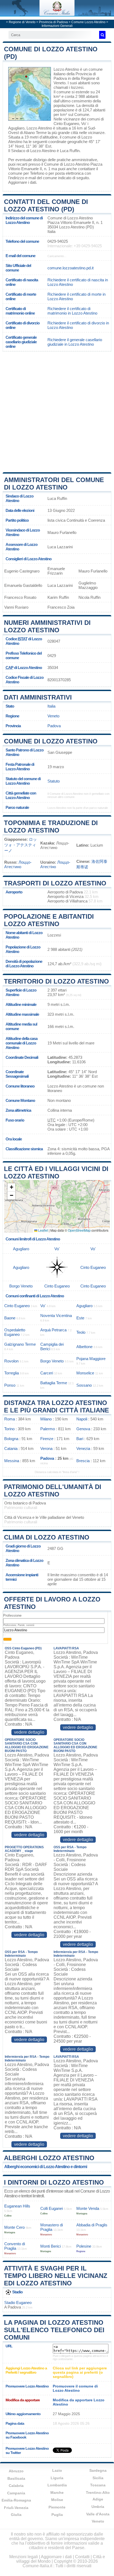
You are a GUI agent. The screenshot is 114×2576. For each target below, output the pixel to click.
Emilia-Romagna (16, 2500)
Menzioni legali (24, 2557)
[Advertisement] (57, 411)
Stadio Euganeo (18, 2303)
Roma (10, 1419)
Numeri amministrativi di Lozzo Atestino (47, 626)
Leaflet (43, 1230)
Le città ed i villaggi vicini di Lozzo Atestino (56, 1172)
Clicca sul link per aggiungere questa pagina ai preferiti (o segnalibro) (80, 2372)
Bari (80, 1439)
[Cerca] (102, 35)
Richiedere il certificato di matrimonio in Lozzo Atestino (72, 311)
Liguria (57, 2478)
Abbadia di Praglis (92, 2225)
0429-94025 (58, 241)
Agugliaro (16, 128)
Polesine (84, 2246)
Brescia (83, 1461)
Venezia (83, 1448)
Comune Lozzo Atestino (88, 22)
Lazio (57, 2470)
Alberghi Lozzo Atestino (49, 2158)
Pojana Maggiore (91, 1359)
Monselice (85, 1373)
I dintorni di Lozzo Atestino (54, 2182)
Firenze (47, 1439)
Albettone (84, 1347)
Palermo (48, 1429)
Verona (46, 1448)
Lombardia (57, 2485)
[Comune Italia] (57, 14)
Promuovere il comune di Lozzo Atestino (75, 2388)
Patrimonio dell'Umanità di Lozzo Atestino (53, 1490)
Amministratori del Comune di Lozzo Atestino (54, 484)
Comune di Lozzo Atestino (51, 741)
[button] (11, 1187)
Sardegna (98, 2470)
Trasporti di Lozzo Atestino (55, 883)
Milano (46, 1419)
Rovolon (11, 1361)
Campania (16, 2493)
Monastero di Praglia (52, 2227)
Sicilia (98, 2478)
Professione (12, 1615)
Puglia (57, 2515)
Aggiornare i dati (22, 182)
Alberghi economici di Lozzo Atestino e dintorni (46, 2167)
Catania (11, 1448)
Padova (54, 726)
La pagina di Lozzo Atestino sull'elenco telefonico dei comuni (54, 2330)
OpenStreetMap (79, 1230)
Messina (12, 1461)
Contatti (82, 2557)
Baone (10, 1318)
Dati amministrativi (38, 697)
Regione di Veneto (22, 22)
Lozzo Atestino (66, 69)
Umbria (98, 2507)
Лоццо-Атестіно (55, 864)
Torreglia (12, 1373)
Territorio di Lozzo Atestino (56, 981)
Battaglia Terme (54, 1383)
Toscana (98, 2485)
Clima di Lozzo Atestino (47, 1537)
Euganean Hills (17, 2206)
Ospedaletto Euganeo (15, 1332)
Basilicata (16, 2478)
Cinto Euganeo (66, 124)
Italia (51, 706)
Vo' (84, 124)
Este (80, 1318)
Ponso (10, 1385)
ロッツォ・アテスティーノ (21, 845)
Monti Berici (51, 2246)
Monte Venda (88, 2208)
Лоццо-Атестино (18, 864)
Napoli (82, 1419)
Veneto (53, 716)
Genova (83, 1429)
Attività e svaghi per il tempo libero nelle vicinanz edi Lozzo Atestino (56, 2276)
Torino (9, 1429)
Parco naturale (17, 807)
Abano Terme (35, 133)
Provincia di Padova (53, 22)
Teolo (81, 1332)
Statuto (54, 781)
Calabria (16, 2486)
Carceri (47, 1373)
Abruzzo (16, 2471)
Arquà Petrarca (53, 1330)
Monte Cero (14, 2227)
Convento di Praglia (15, 2246)
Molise (57, 2500)
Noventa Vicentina (56, 1316)
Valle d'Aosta (98, 2514)
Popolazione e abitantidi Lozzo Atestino (49, 920)
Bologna (11, 1439)
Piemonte (57, 2507)
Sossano (84, 1385)
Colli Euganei (52, 2208)
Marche (57, 2493)
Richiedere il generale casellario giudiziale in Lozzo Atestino (75, 342)
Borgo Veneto (21, 1286)
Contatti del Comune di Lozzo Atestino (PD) (46, 205)
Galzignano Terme (20, 1344)
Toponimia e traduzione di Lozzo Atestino (51, 827)
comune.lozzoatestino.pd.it (71, 268)
